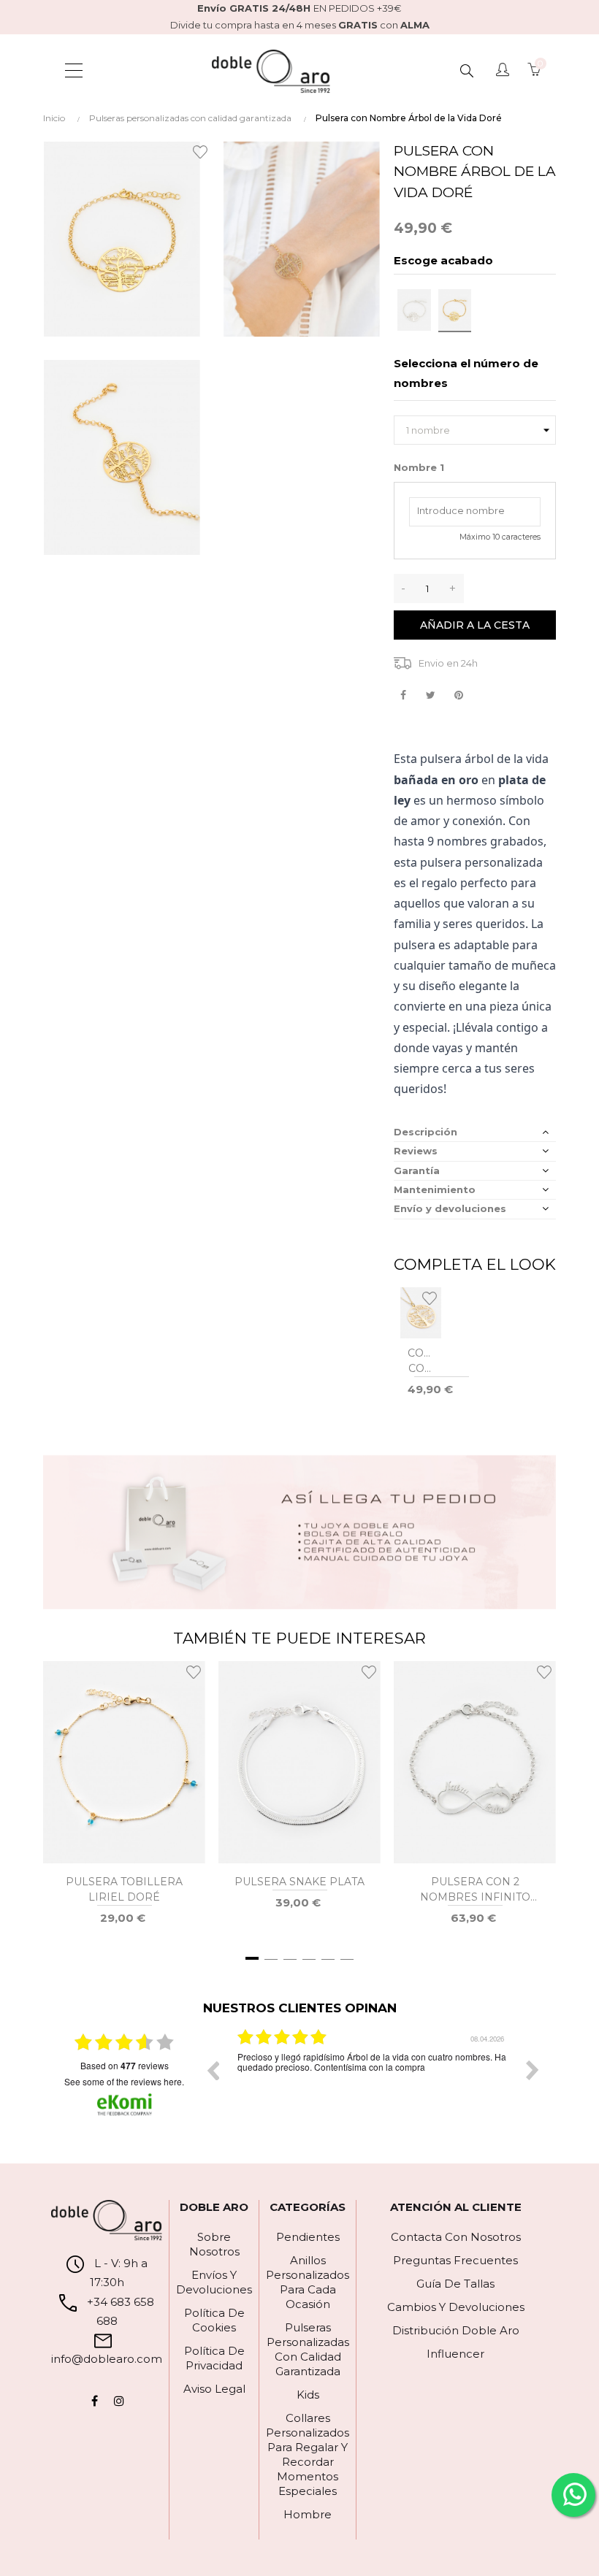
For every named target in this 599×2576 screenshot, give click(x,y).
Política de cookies (214, 2320)
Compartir (403, 695)
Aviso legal (214, 2389)
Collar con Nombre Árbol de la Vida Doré (421, 1361)
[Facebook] (94, 2401)
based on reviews (125, 2066)
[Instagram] (119, 2401)
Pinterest (458, 695)
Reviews (416, 1151)
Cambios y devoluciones (456, 2307)
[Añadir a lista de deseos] (202, 151)
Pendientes (308, 2237)
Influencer (455, 2354)
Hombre (308, 2514)
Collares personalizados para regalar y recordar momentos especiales (308, 2454)
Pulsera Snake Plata (299, 1882)
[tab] (475, 1132)
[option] (373, 2081)
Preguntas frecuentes (455, 2260)
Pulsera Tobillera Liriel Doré (124, 1889)
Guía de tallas (455, 2284)
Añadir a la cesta (475, 625)
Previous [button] (213, 2070)
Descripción (426, 1132)
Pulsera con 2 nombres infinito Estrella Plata (475, 1890)
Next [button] (533, 2070)
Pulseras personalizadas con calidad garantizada (308, 2349)
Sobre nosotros (214, 2244)
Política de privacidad (214, 2358)
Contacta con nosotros (456, 2237)
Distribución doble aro (456, 2330)
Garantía (417, 1170)
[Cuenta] (503, 71)
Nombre (419, 467)
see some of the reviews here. (124, 2081)
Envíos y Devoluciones (214, 2282)
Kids (308, 2395)
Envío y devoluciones (450, 1208)
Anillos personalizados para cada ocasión (308, 2282)
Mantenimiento (435, 1189)
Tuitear (431, 695)
